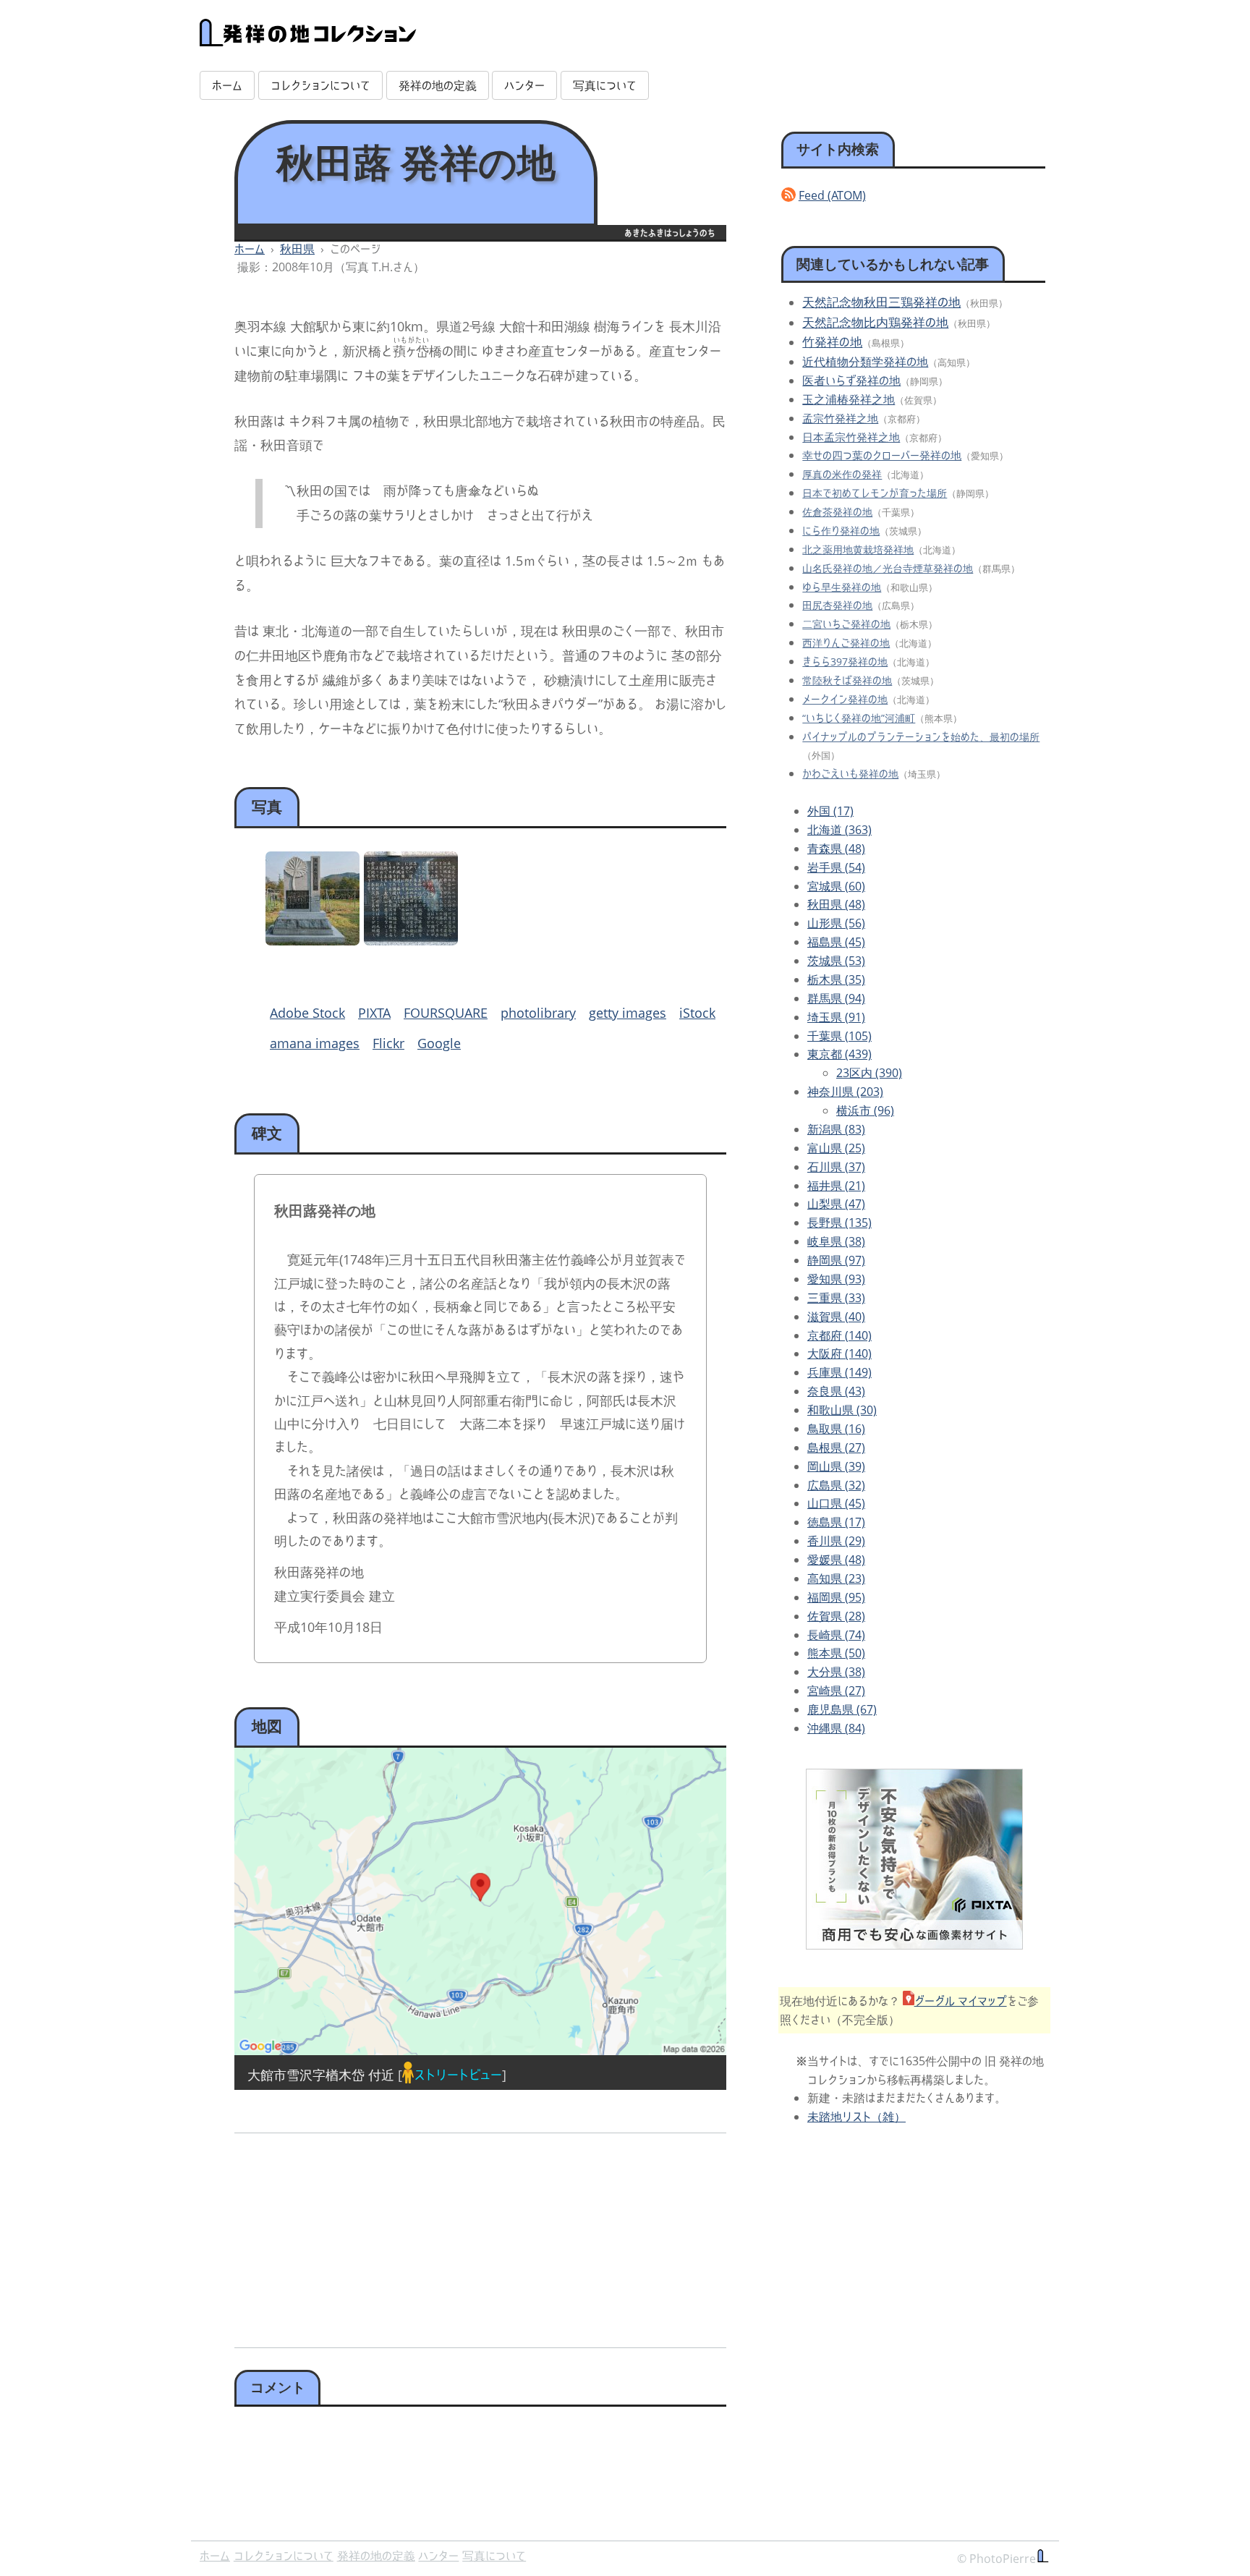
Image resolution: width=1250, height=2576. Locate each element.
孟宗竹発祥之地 (840, 418)
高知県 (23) (836, 1578)
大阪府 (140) (839, 1353)
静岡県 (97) (836, 1260)
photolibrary (538, 1013)
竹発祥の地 (832, 342)
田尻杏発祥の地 (837, 605)
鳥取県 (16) (836, 1429)
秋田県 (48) (836, 904)
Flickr (388, 1043)
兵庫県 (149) (839, 1372)
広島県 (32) (836, 1485)
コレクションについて (320, 85)
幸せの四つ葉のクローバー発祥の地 (882, 455)
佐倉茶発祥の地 (837, 512)
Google (439, 1043)
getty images (628, 1013)
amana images (315, 1043)
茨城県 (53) (836, 961)
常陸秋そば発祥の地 (847, 680)
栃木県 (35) (836, 979)
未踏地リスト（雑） (856, 2117)
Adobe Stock (307, 1013)
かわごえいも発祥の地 (850, 774)
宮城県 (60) (836, 886)
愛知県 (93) (836, 1279)
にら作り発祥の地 (841, 531)
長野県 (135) (839, 1223)
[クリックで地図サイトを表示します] (480, 1901)
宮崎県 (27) (836, 1691)
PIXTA (374, 1013)
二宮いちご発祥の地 (846, 624)
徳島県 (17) (836, 1522)
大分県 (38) (836, 1672)
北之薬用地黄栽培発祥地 (858, 549)
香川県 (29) (836, 1541)
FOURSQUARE (446, 1013)
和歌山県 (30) (842, 1410)
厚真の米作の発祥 (842, 474)
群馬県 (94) (836, 998)
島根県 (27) (836, 1448)
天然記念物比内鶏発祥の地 (875, 322)
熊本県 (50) (836, 1653)
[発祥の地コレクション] (308, 38)
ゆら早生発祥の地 (842, 587)
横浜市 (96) (865, 1110)
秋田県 (297, 249)
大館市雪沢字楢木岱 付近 (321, 2075)
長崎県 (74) (836, 1635)
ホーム (227, 85)
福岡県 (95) (836, 1597)
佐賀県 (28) (836, 1616)
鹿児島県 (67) (842, 1709)
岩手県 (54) (836, 867)
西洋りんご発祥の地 (846, 643)
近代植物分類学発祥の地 (865, 362)
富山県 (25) (836, 1148)
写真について (605, 85)
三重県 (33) (836, 1298)
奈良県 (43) (836, 1391)
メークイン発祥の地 (845, 699)
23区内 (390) (869, 1073)
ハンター (524, 85)
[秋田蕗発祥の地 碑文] (411, 940)
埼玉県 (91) (836, 1017)
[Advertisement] (355, 2235)
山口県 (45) (836, 1503)
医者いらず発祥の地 (851, 381)
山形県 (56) (836, 923)
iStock (697, 1013)
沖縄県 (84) (836, 1728)
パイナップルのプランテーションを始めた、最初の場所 (921, 737)
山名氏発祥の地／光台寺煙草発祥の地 (888, 568)
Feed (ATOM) (832, 195)
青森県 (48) (836, 849)
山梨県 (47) (836, 1204)
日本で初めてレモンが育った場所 (875, 493)
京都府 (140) (839, 1335)
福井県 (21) (836, 1186)
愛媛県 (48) (836, 1560)
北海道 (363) (839, 830)
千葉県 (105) (839, 1036)
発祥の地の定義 (438, 85)
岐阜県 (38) (836, 1241)
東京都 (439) (839, 1054)
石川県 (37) (836, 1167)
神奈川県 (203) (845, 1092)
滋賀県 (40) (836, 1317)
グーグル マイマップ (961, 2001)
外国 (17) (830, 811)
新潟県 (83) (836, 1129)
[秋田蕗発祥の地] (312, 940)
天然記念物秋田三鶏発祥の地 (881, 302)
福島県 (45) (836, 942)
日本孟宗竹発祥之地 (851, 437)
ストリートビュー (458, 2075)
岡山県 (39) (836, 1466)
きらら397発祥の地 (845, 662)
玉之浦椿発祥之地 (849, 399)
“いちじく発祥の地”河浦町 (859, 718)
